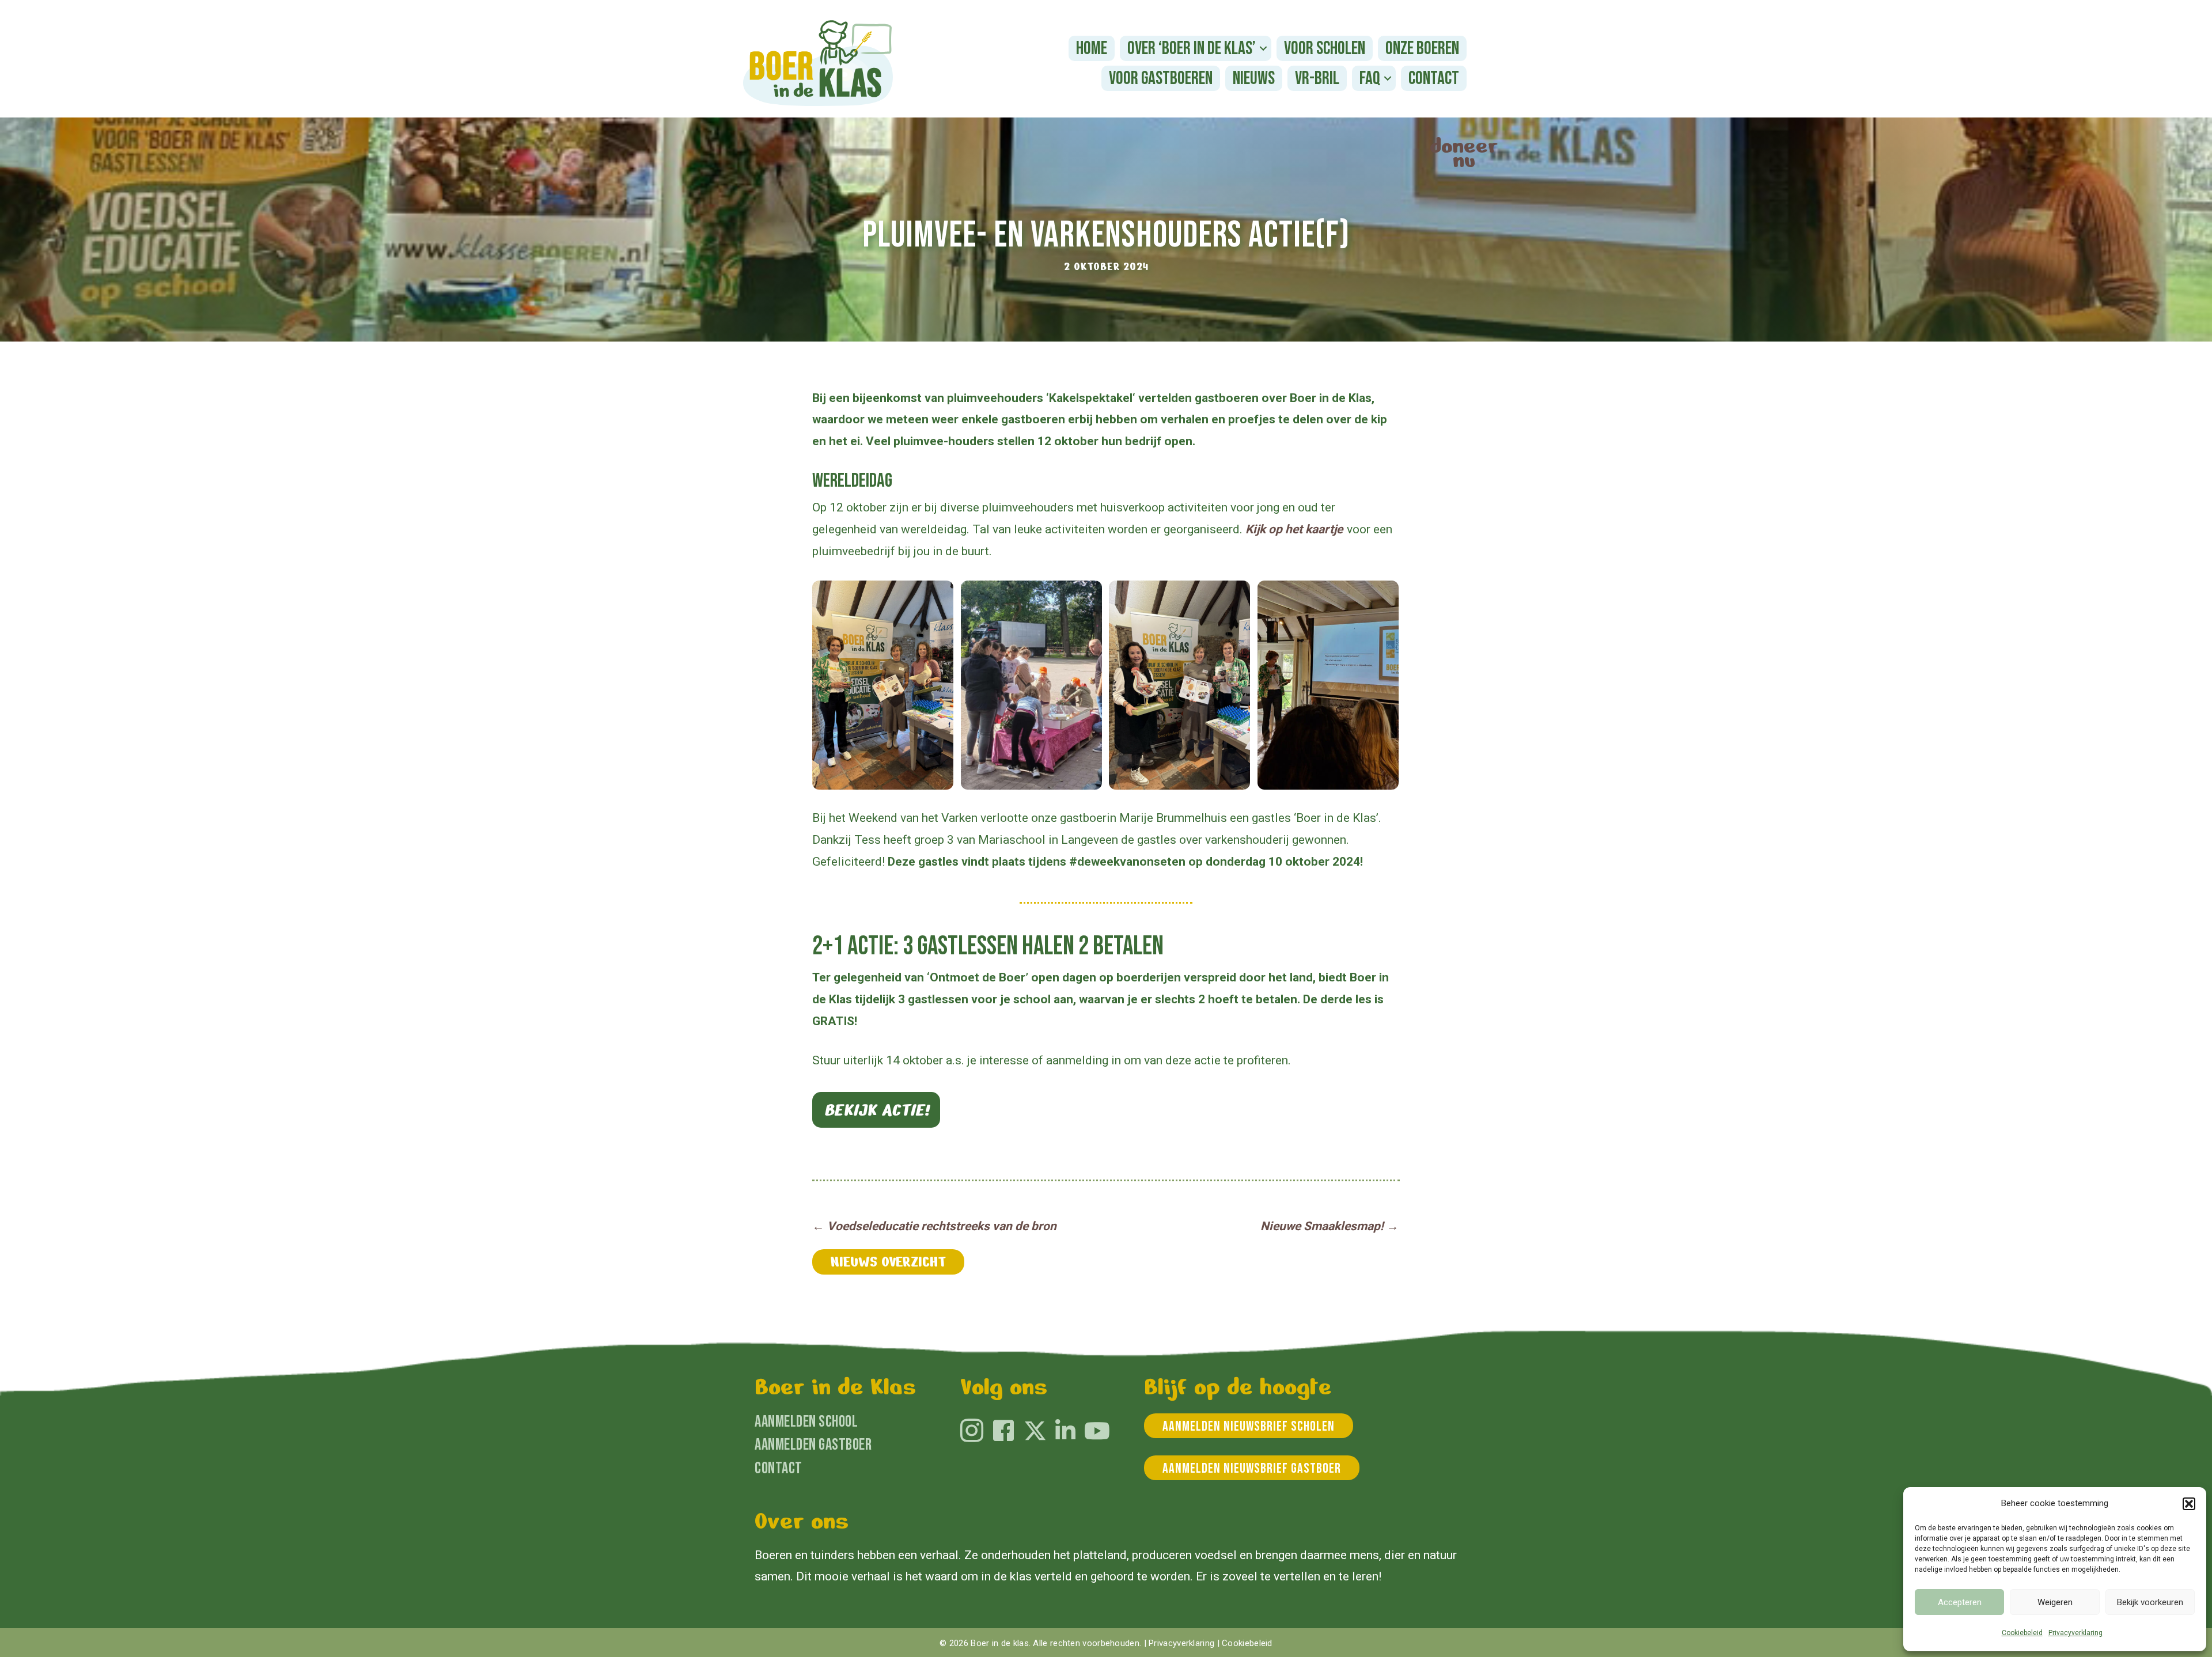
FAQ (1370, 79)
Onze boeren (1422, 49)
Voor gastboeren (1161, 79)
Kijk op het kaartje (1294, 529)
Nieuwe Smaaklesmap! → (1330, 1226)
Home (1092, 49)
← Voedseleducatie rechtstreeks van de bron (934, 1226)
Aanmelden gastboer (813, 1445)
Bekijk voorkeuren (2150, 1602)
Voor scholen (1325, 49)
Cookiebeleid (2022, 1633)
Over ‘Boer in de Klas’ (1192, 49)
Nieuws (1254, 79)
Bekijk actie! (876, 1110)
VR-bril (1317, 79)
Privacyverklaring (2075, 1633)
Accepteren (1960, 1602)
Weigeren (2055, 1602)
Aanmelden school (806, 1422)
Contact (1434, 79)
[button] (2189, 1504)
